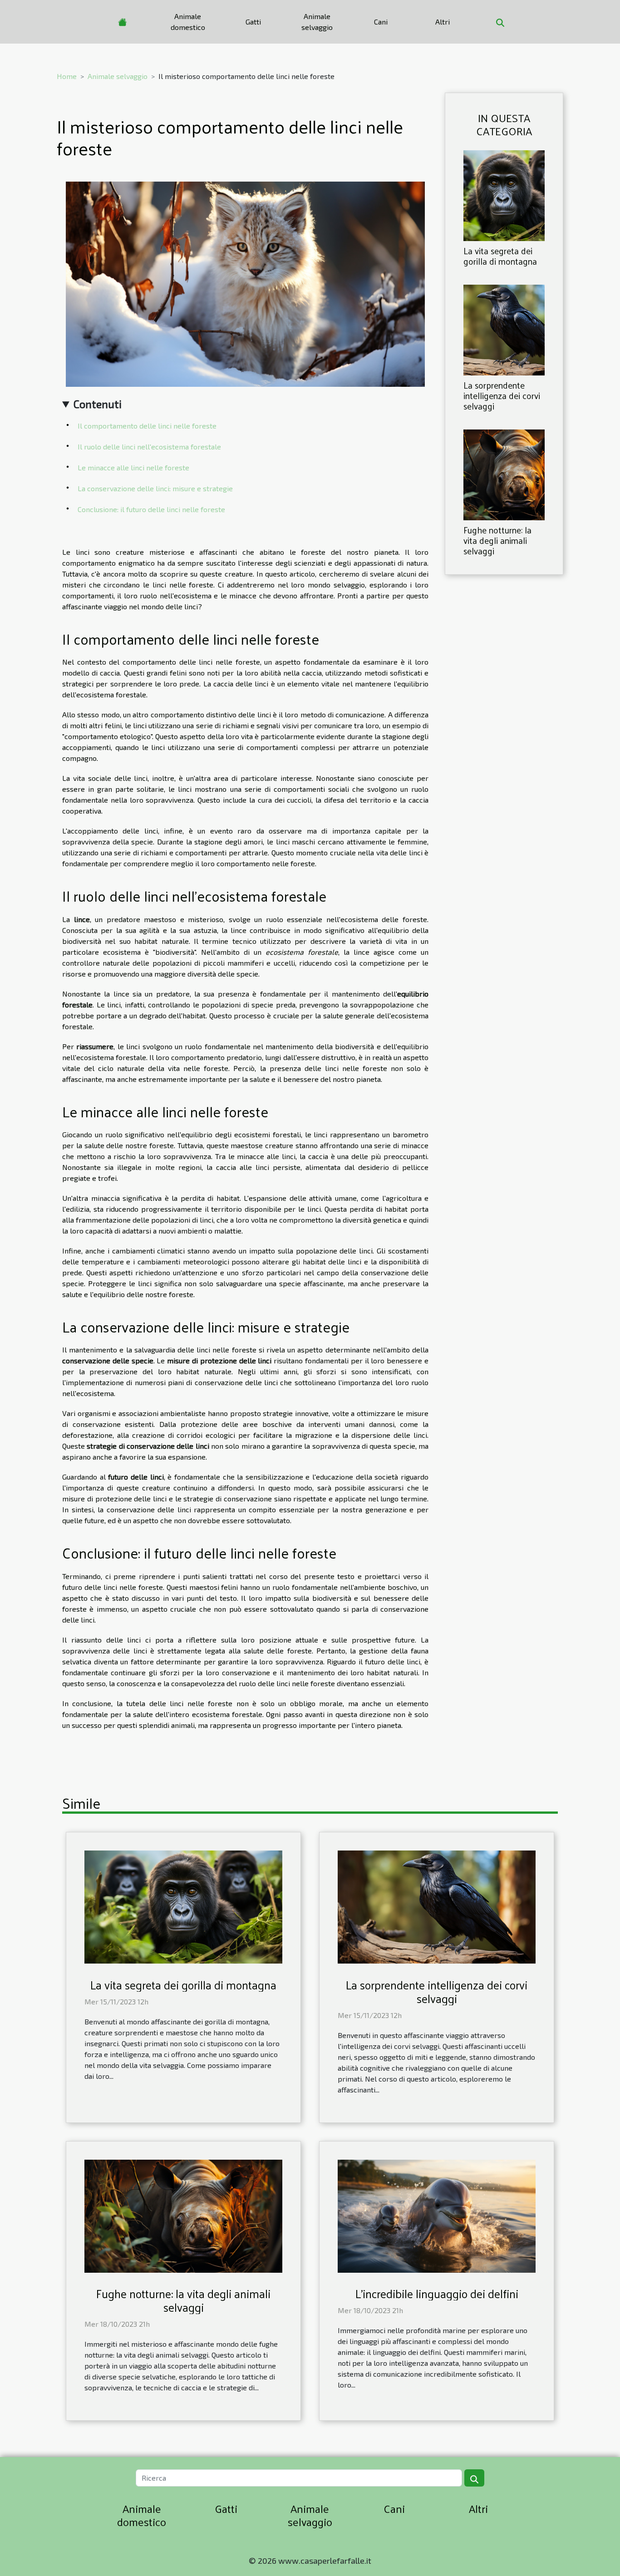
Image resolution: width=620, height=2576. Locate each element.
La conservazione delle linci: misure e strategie (155, 488)
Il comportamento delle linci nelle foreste (147, 426)
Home (67, 76)
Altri (443, 22)
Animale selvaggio (317, 22)
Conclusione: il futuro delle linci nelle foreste (151, 509)
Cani (381, 22)
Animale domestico (188, 22)
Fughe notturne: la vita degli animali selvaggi (497, 540)
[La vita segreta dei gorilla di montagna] (504, 195)
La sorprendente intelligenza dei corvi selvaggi (502, 395)
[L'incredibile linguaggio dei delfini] (437, 2215)
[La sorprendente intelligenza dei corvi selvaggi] (504, 329)
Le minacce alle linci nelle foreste (133, 467)
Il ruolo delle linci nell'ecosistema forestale (149, 447)
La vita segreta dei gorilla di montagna (500, 256)
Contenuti (98, 404)
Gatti (253, 22)
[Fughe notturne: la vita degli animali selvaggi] (504, 474)
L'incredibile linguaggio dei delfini (437, 2293)
